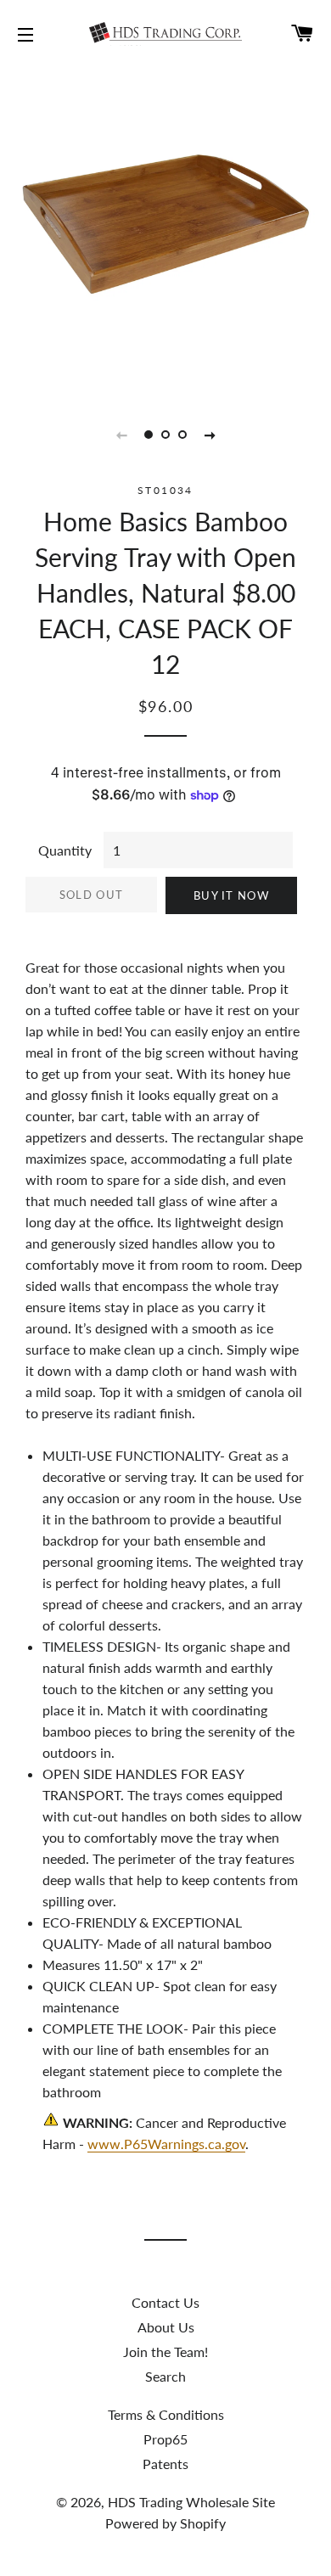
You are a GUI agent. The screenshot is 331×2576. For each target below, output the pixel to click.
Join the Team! (165, 2352)
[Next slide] (210, 435)
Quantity (65, 850)
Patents (165, 2464)
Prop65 (165, 2439)
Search (165, 2376)
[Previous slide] (121, 435)
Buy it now (231, 895)
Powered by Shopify (165, 2523)
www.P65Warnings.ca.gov (166, 2144)
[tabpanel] (165, 229)
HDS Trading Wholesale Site (191, 2502)
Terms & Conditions (166, 2414)
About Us (166, 2327)
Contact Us (165, 2302)
